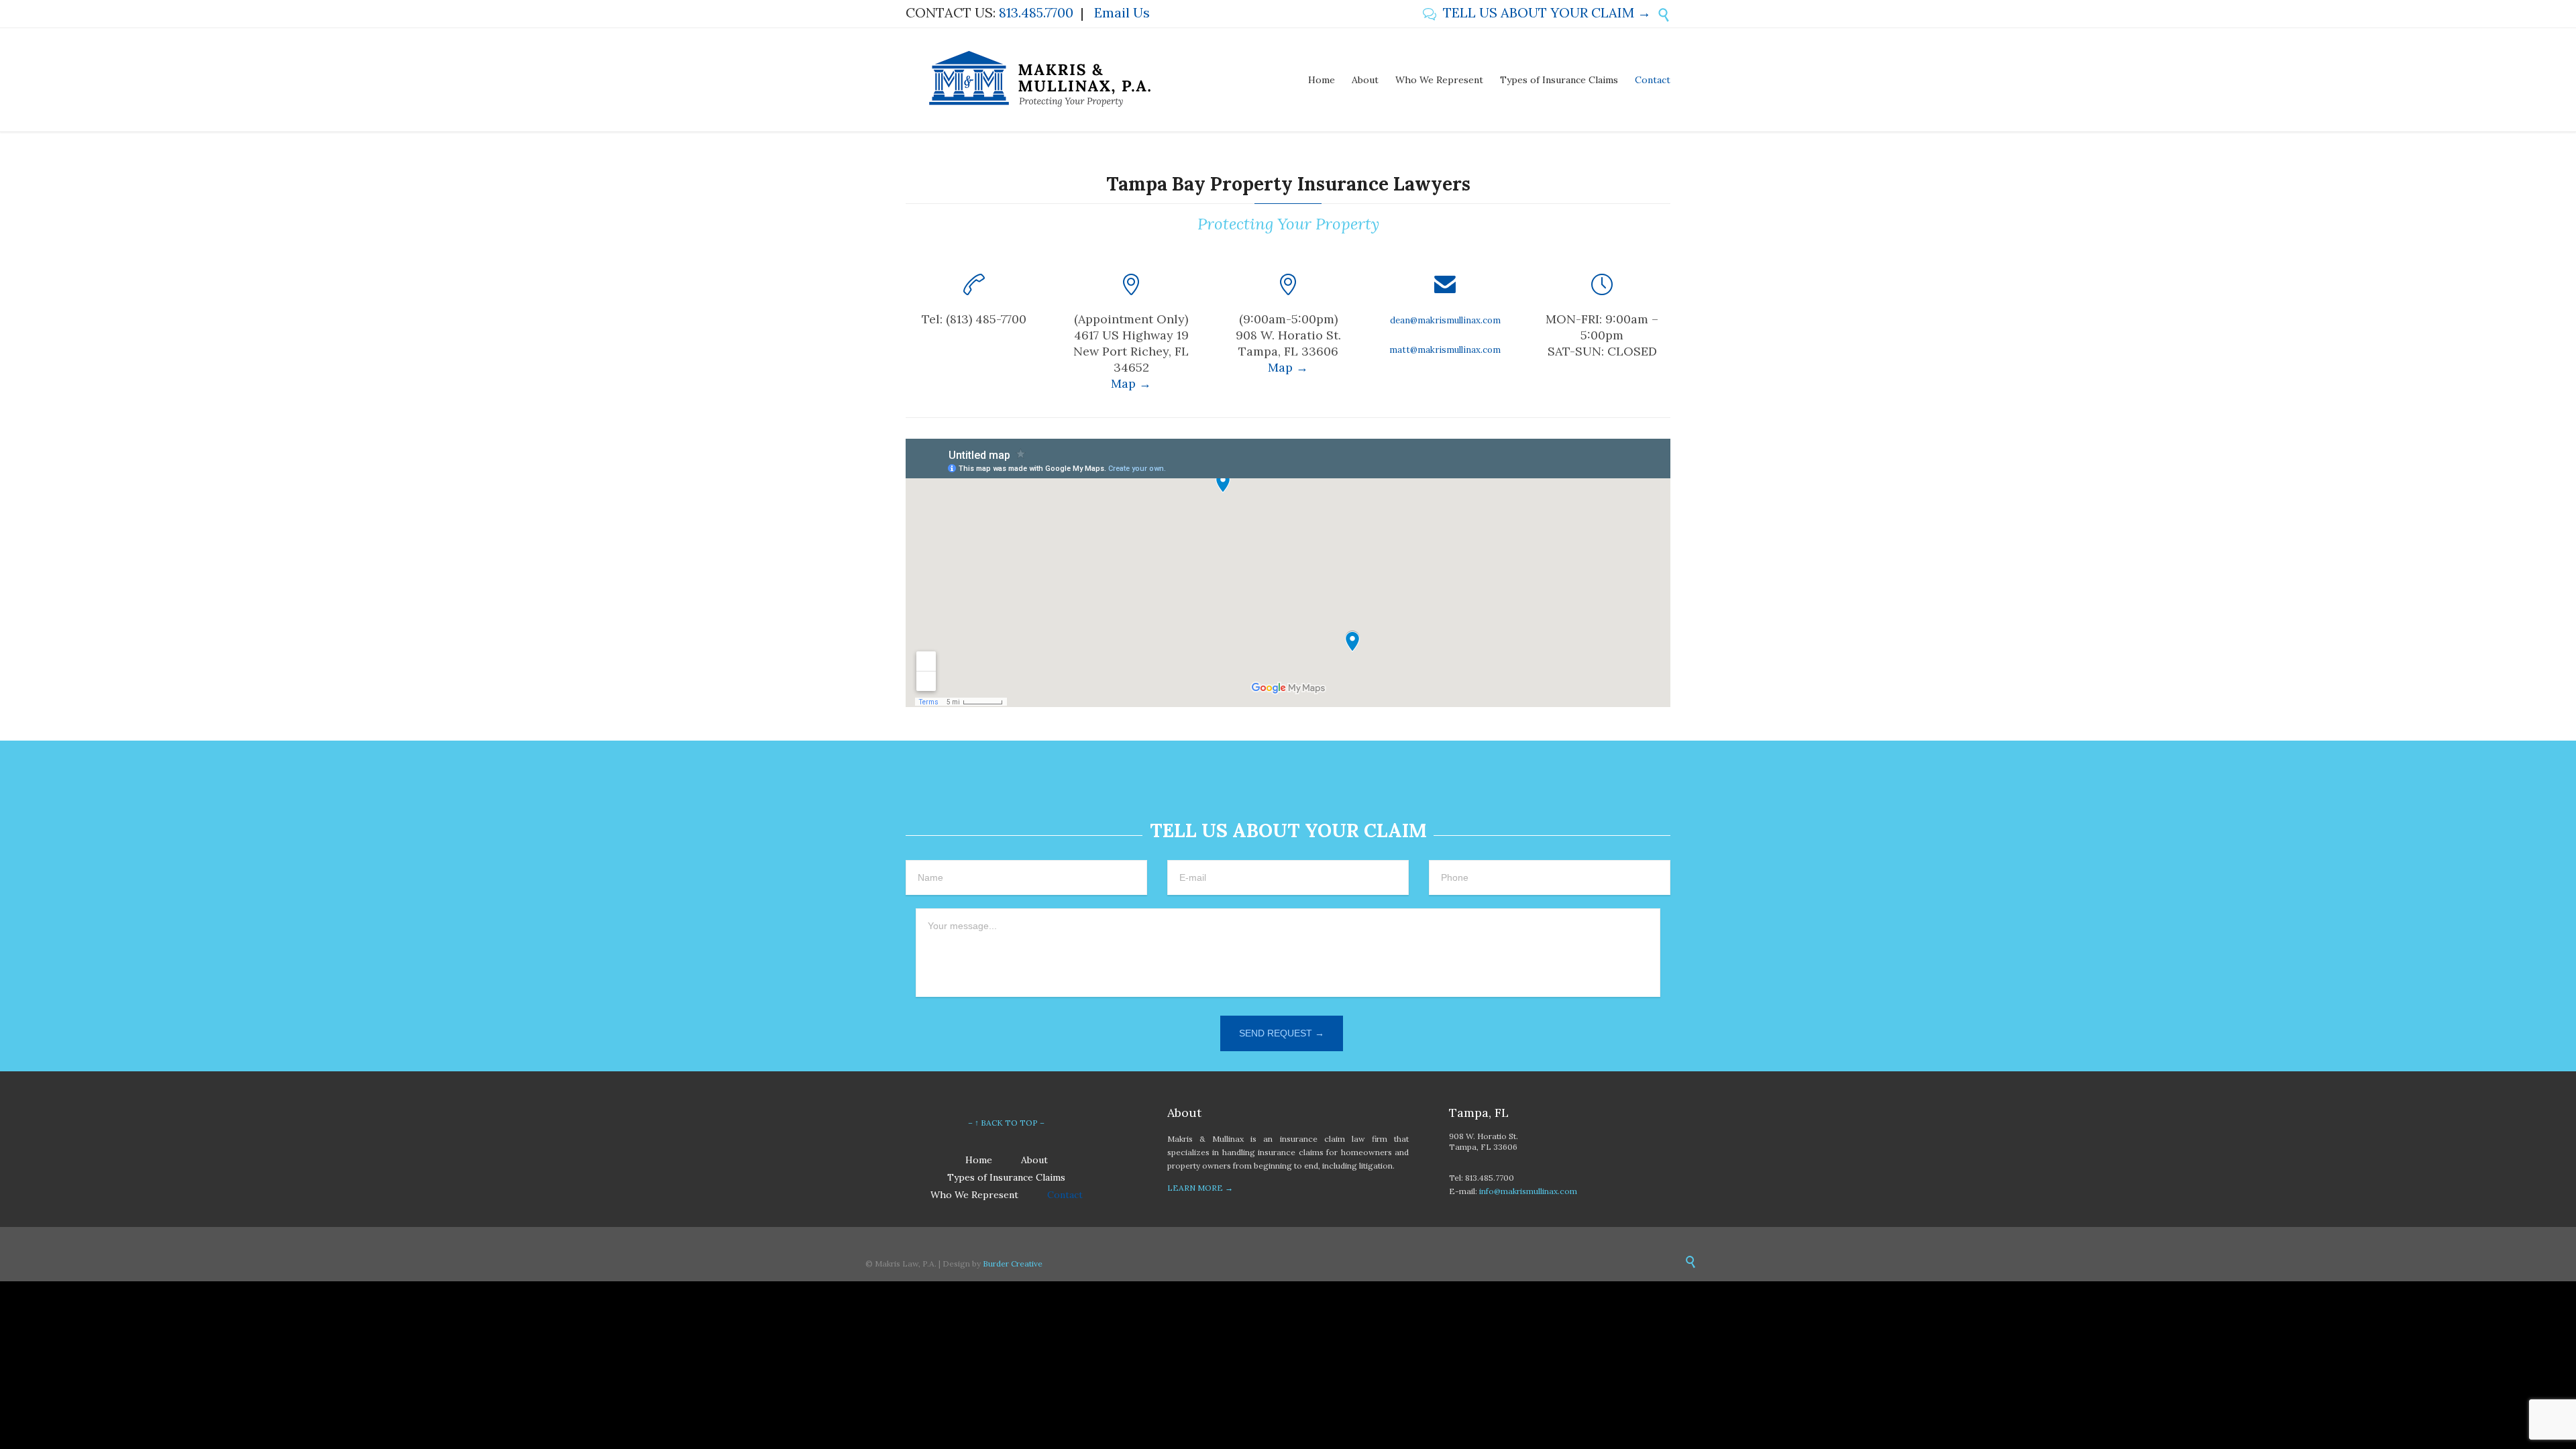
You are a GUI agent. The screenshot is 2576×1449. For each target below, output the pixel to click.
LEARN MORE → (1200, 1188)
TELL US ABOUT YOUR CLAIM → (1537, 12)
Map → (1131, 383)
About (1034, 1160)
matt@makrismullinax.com (1445, 350)
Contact (1065, 1195)
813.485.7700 (1036, 12)
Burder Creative (1013, 1264)
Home (979, 1160)
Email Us (1122, 12)
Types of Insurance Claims (1006, 1177)
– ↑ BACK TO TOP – (1006, 1123)
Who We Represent (974, 1195)
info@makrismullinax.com (1528, 1191)
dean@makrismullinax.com (1445, 320)
